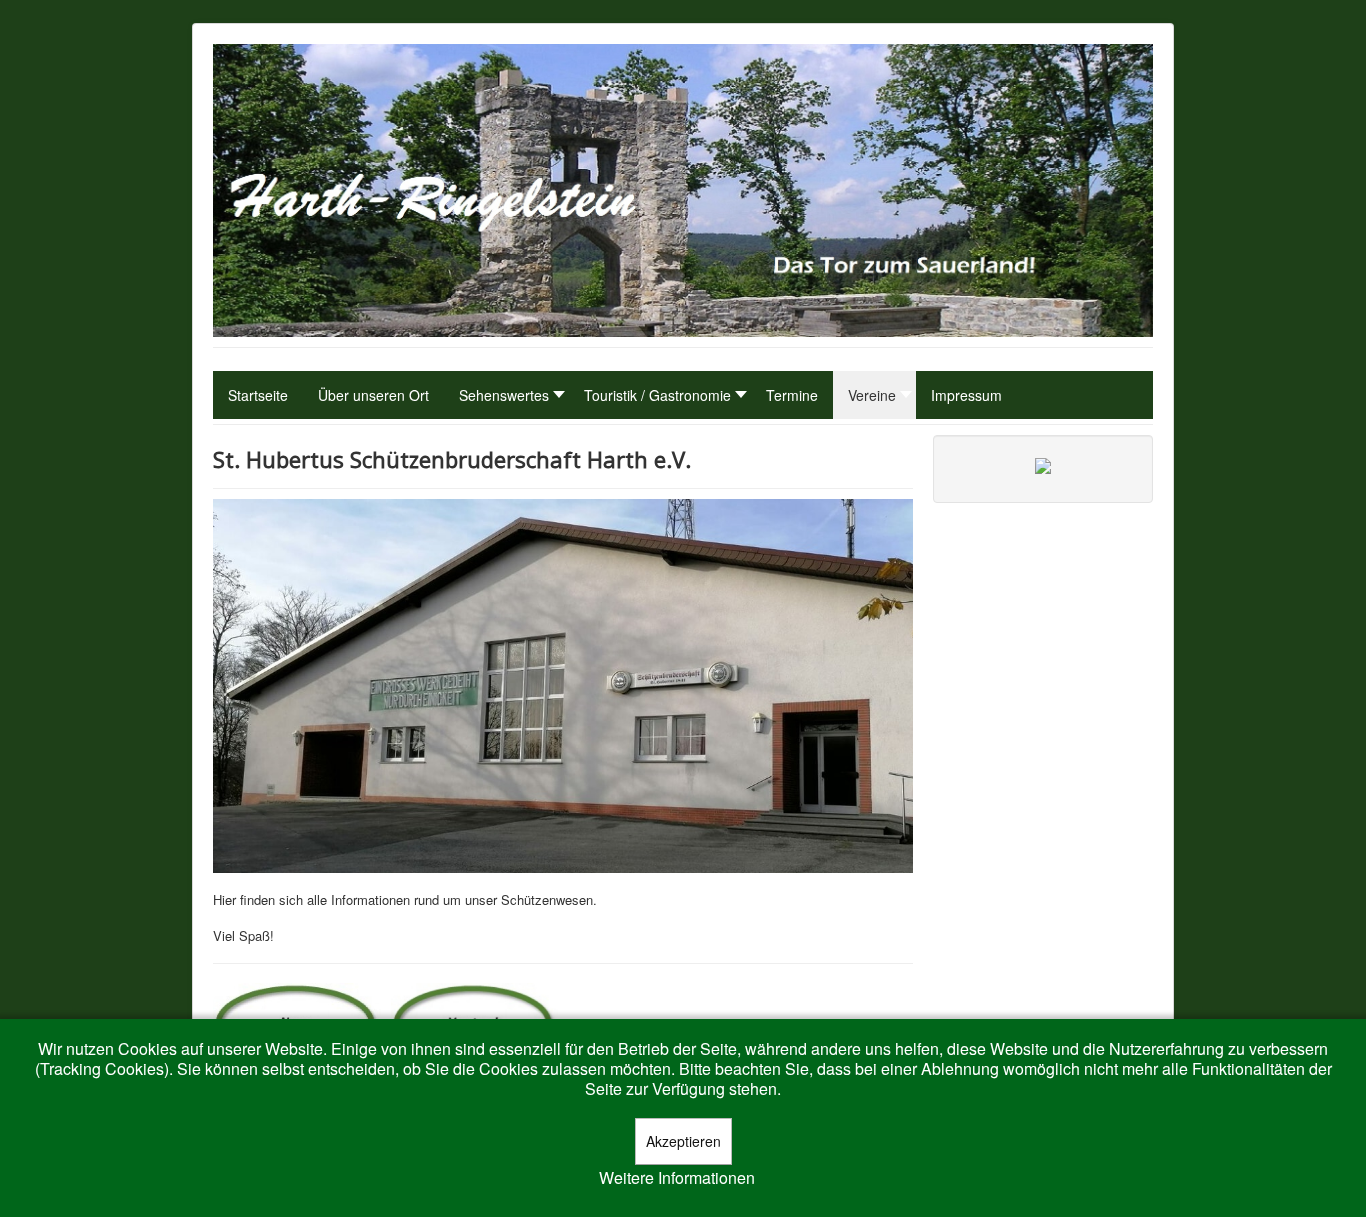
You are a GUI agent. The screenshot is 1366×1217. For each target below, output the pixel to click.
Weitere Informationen (677, 1178)
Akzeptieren (683, 1141)
